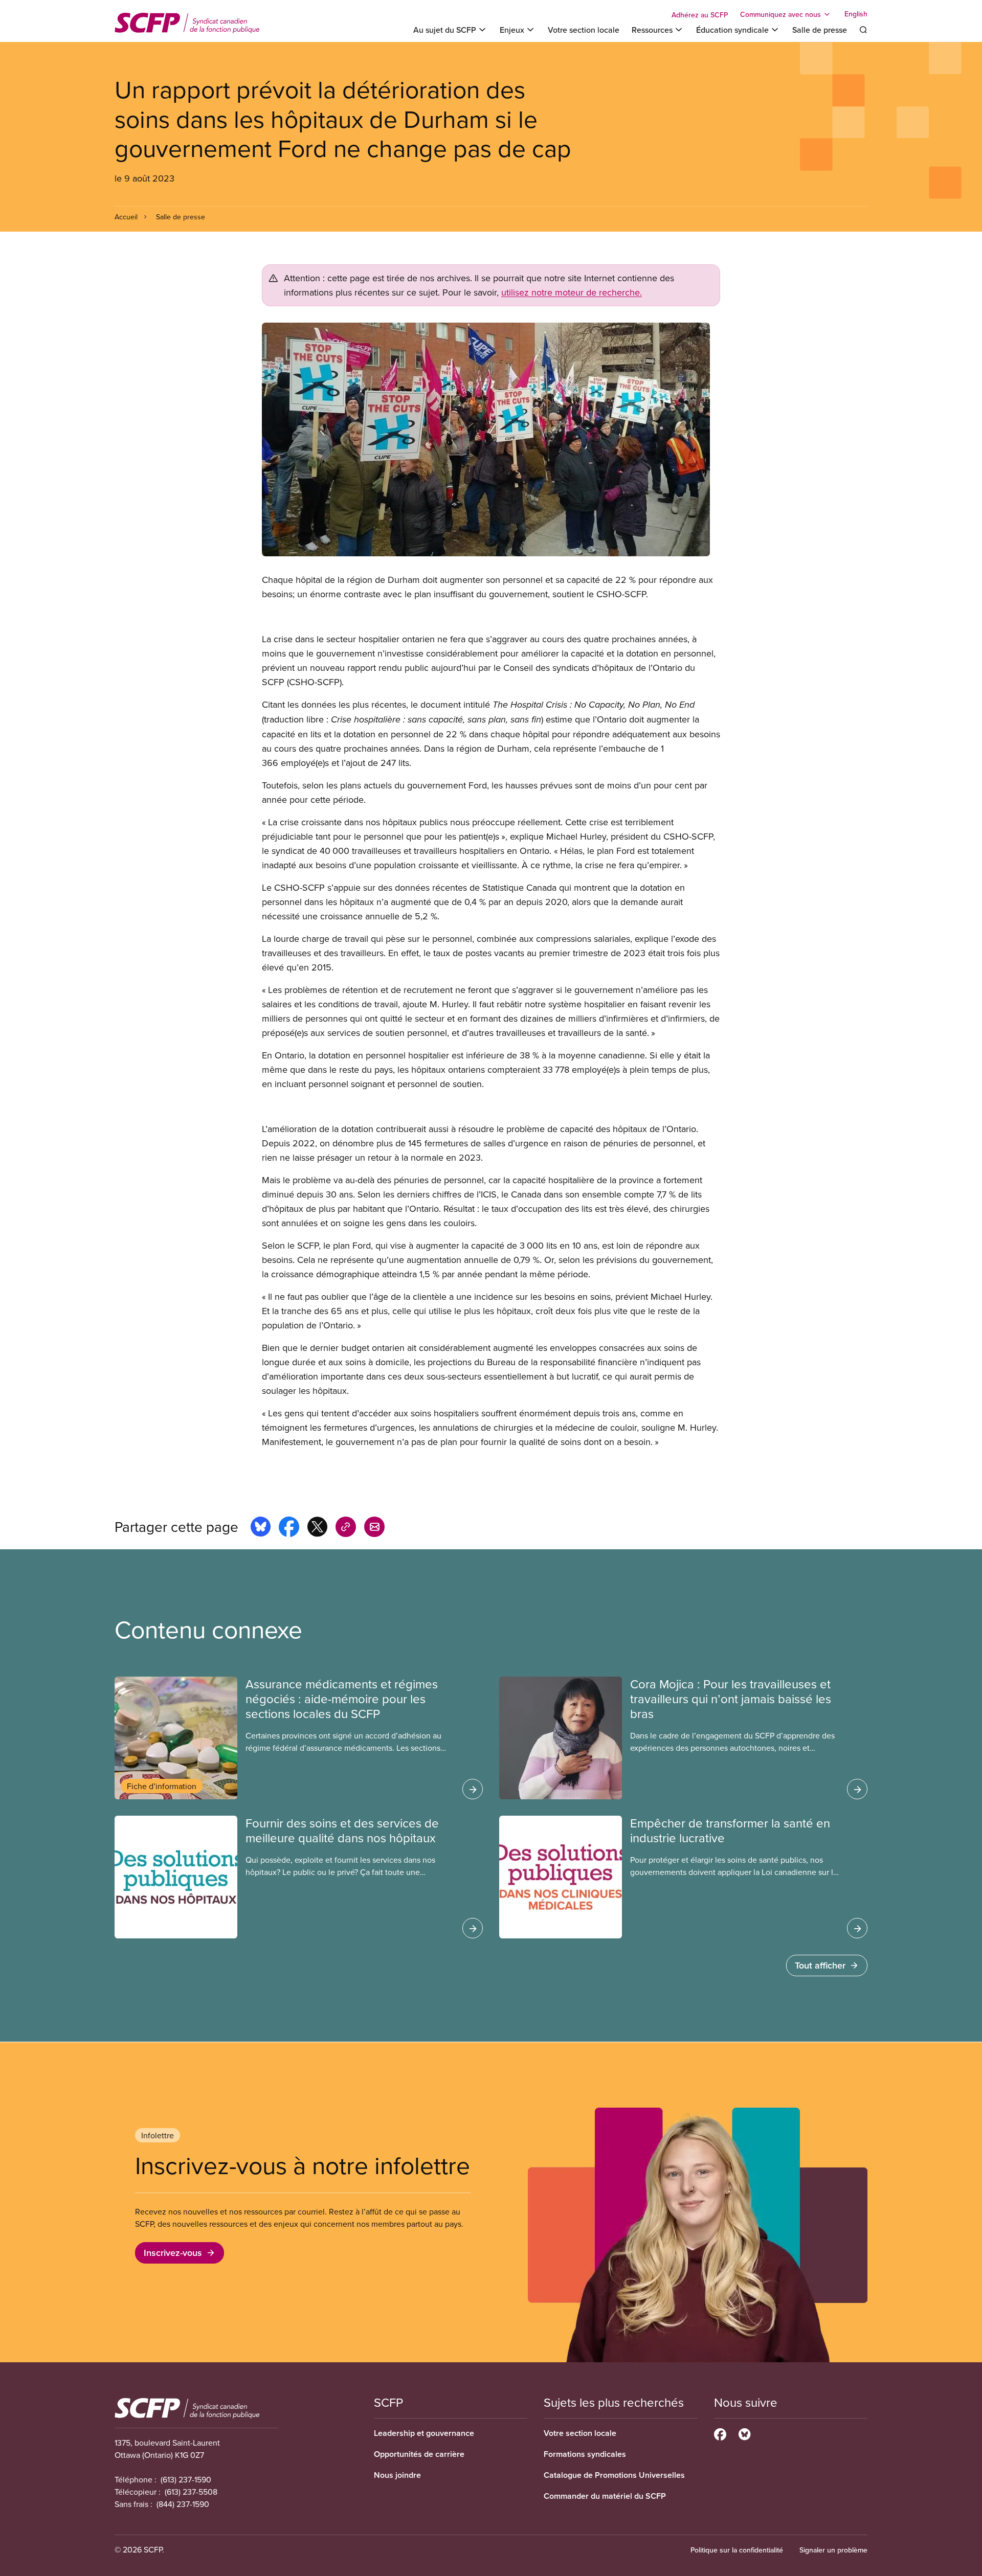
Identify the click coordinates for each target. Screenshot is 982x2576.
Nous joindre (397, 2475)
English (856, 14)
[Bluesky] (744, 2433)
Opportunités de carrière (419, 2454)
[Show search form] (863, 30)
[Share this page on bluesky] (261, 1528)
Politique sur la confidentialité (737, 2550)
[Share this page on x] (317, 1528)
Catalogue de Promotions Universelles (614, 2475)
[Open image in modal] (491, 439)
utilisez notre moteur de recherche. (572, 292)
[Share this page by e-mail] (374, 1528)
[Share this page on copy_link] (346, 1528)
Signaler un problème (833, 2550)
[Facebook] (720, 2433)
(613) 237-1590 (186, 2479)
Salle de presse (820, 30)
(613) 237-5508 (191, 2492)
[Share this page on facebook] (289, 1528)
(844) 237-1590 (183, 2504)
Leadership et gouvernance (424, 2433)
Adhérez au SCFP (700, 15)
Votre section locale (584, 30)
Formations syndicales (585, 2454)
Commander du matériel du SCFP (605, 2496)
